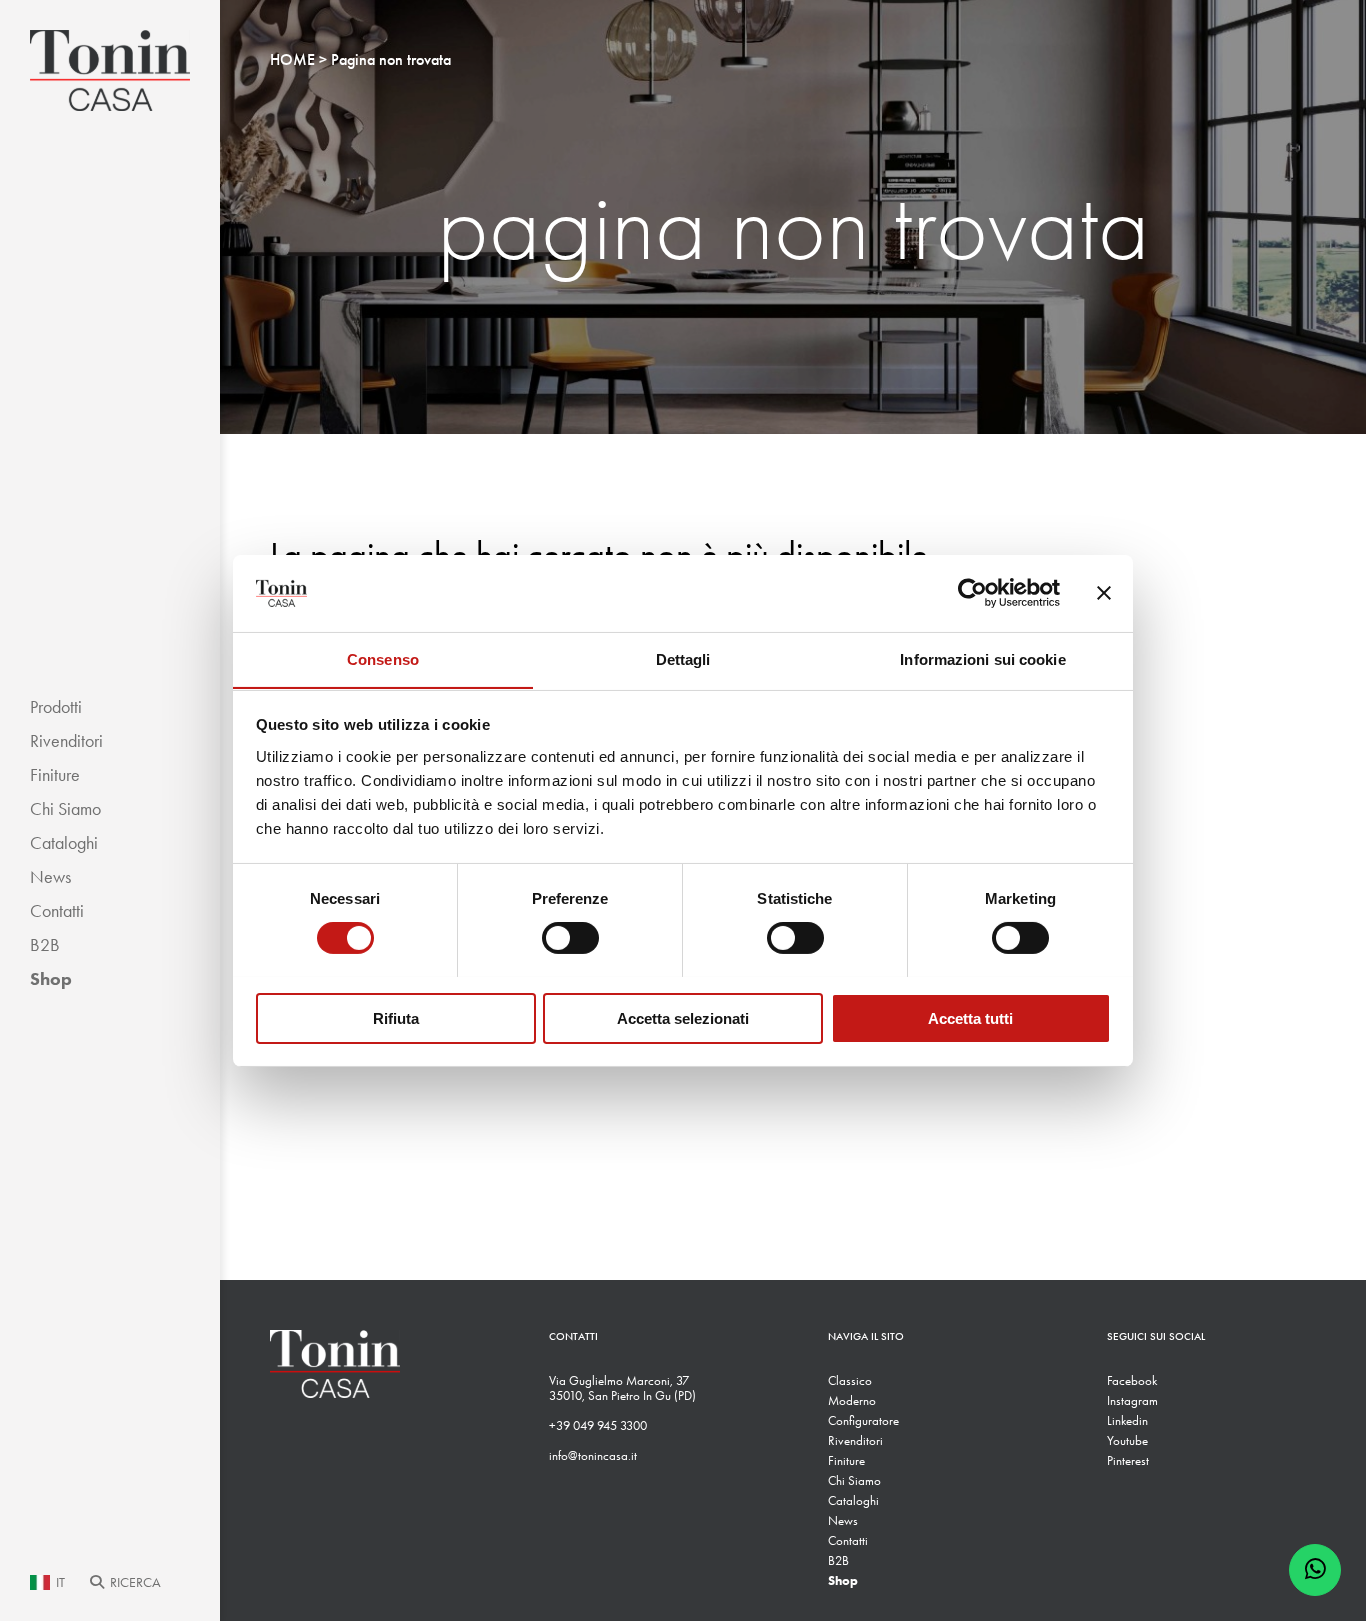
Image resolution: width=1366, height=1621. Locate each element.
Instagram (1132, 1400)
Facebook (1132, 1380)
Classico (850, 1380)
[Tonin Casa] (110, 70)
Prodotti (56, 707)
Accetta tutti (970, 1017)
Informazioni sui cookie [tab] (982, 658)
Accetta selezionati (683, 1017)
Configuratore (863, 1420)
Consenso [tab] (383, 658)
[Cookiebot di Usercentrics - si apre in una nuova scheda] (972, 593)
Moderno (852, 1400)
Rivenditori (66, 741)
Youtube (1127, 1440)
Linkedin (1127, 1420)
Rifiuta (396, 1017)
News (50, 877)
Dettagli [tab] (683, 658)
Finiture (55, 775)
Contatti (57, 911)
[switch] (570, 938)
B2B (45, 945)
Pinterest (1128, 1460)
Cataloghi (64, 843)
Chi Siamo (65, 809)
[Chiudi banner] (1104, 593)
